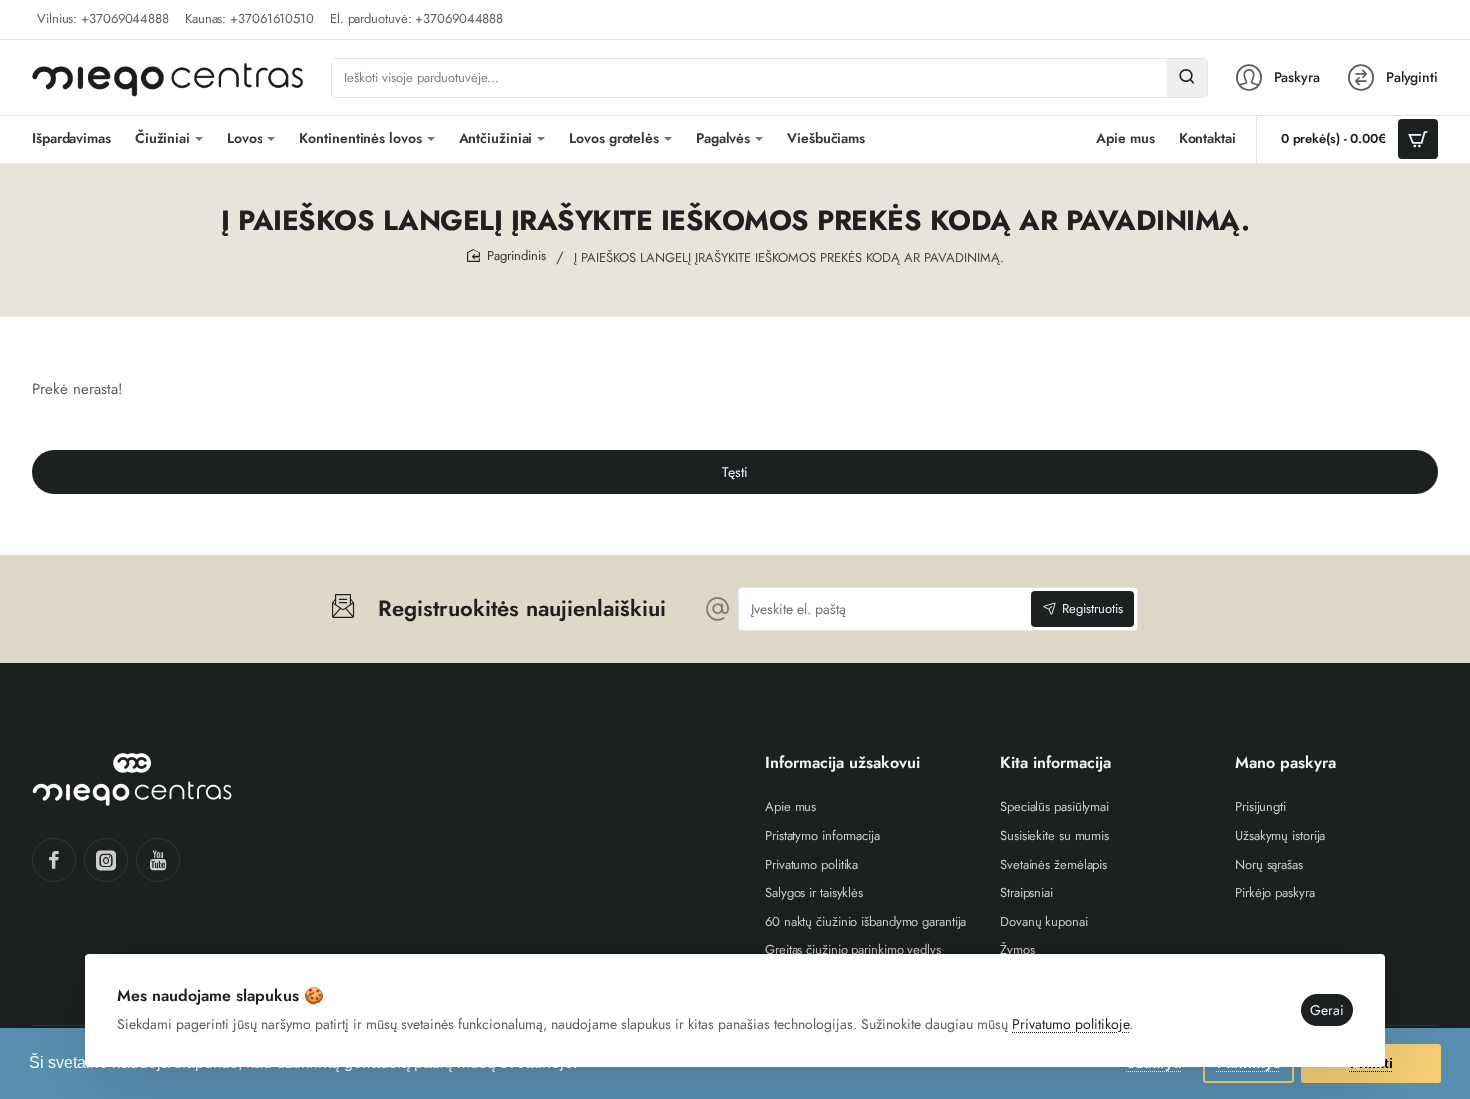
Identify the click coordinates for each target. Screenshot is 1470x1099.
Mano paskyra (1285, 763)
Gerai (1327, 1010)
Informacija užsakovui (842, 763)
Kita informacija (1055, 763)
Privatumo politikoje (1070, 1024)
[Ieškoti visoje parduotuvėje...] (1187, 78)
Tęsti (735, 472)
